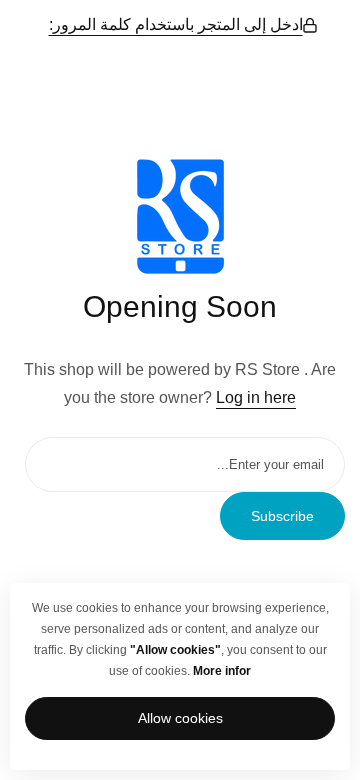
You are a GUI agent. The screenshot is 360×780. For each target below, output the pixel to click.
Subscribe (282, 516)
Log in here (256, 397)
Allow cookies (180, 718)
